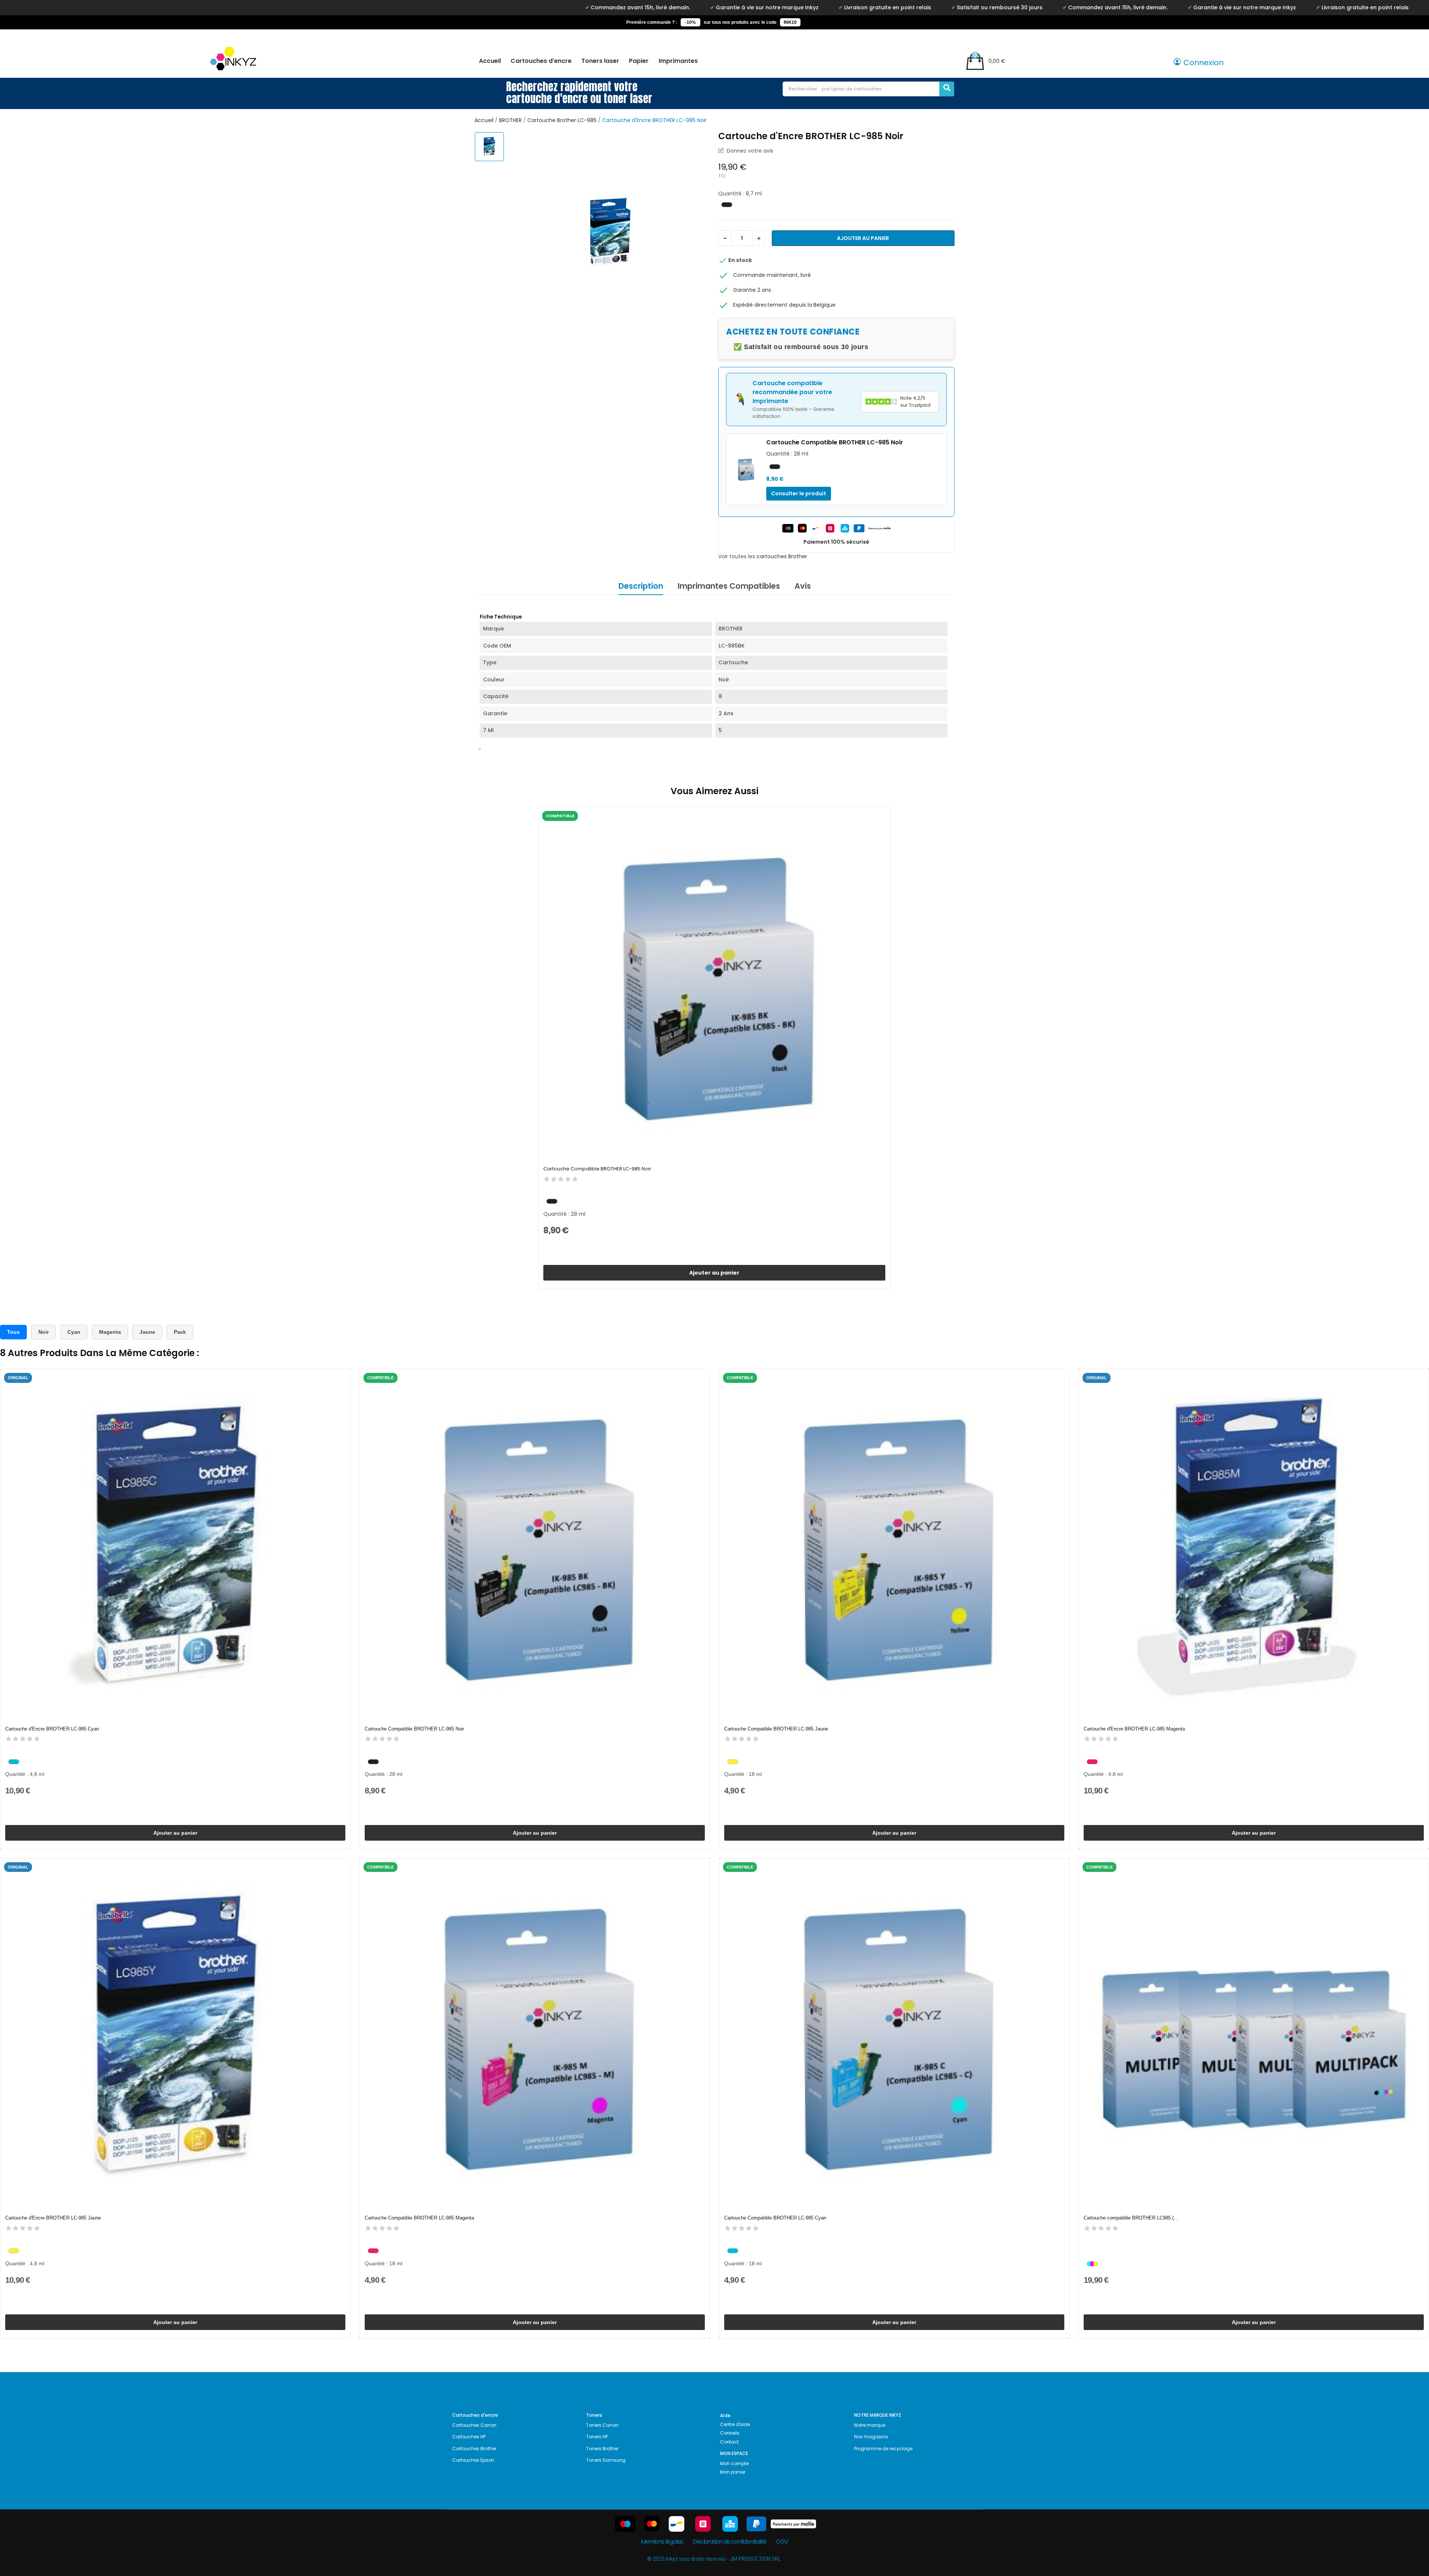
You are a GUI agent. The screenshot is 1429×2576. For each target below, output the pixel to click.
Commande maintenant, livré (772, 275)
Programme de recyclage (883, 2449)
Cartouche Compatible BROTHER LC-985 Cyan (775, 2218)
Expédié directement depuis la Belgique (784, 305)
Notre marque (870, 2425)
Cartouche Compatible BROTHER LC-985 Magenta (419, 2218)
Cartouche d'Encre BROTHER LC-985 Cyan (52, 1729)
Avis (803, 586)
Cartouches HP (469, 2437)
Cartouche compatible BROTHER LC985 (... (1131, 2218)
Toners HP (597, 2437)
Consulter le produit (799, 493)
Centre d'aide (735, 2424)
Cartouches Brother (474, 2449)
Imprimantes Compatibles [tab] (729, 586)
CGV (782, 2542)
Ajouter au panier (863, 238)
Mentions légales (662, 2542)
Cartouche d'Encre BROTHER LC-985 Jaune (53, 2218)
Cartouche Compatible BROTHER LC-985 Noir (597, 1169)
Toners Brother (602, 2449)
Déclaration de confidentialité (729, 2542)
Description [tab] (641, 586)
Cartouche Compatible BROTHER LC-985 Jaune (776, 1729)
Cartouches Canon (474, 2425)
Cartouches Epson (473, 2460)
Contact (729, 2442)
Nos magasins (871, 2437)
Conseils (730, 2433)
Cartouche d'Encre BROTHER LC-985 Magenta (1134, 1729)
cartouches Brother (782, 556)
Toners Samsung (606, 2460)
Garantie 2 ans (752, 290)
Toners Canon (602, 2425)
